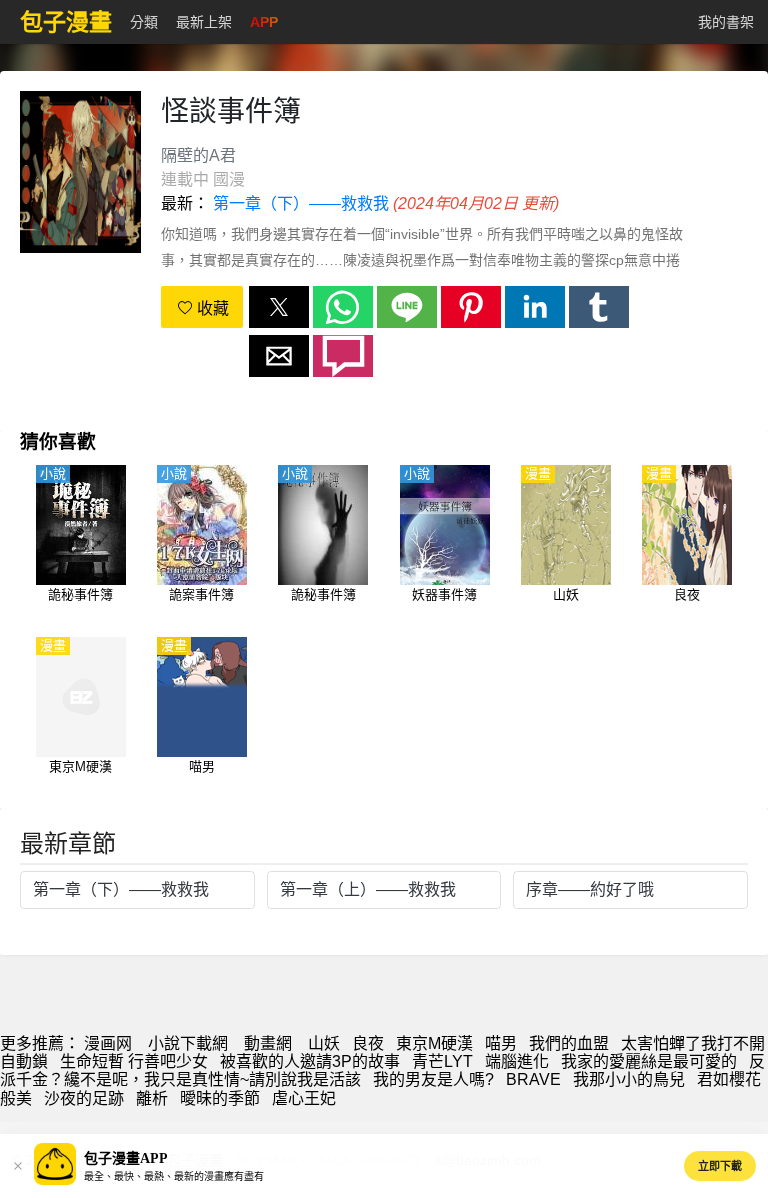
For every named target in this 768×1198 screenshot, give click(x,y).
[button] (279, 307)
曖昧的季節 (220, 1098)
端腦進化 (517, 1061)
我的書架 (726, 22)
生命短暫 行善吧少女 (134, 1061)
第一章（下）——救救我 (301, 203)
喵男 (501, 1043)
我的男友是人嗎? (433, 1079)
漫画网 (108, 1043)
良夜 (368, 1043)
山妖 (324, 1043)
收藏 (211, 308)
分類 (144, 22)
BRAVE (533, 1079)
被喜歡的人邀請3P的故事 (310, 1061)
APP (264, 22)
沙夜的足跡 (84, 1098)
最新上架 (204, 22)
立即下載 (720, 1166)
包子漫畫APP (126, 1158)
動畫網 (268, 1043)
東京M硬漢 (434, 1043)
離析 (152, 1098)
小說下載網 (188, 1043)
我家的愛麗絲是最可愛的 (649, 1061)
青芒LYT (442, 1061)
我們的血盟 (569, 1043)
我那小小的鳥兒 (629, 1079)
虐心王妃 (304, 1098)
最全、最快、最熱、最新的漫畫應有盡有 (174, 1176)
